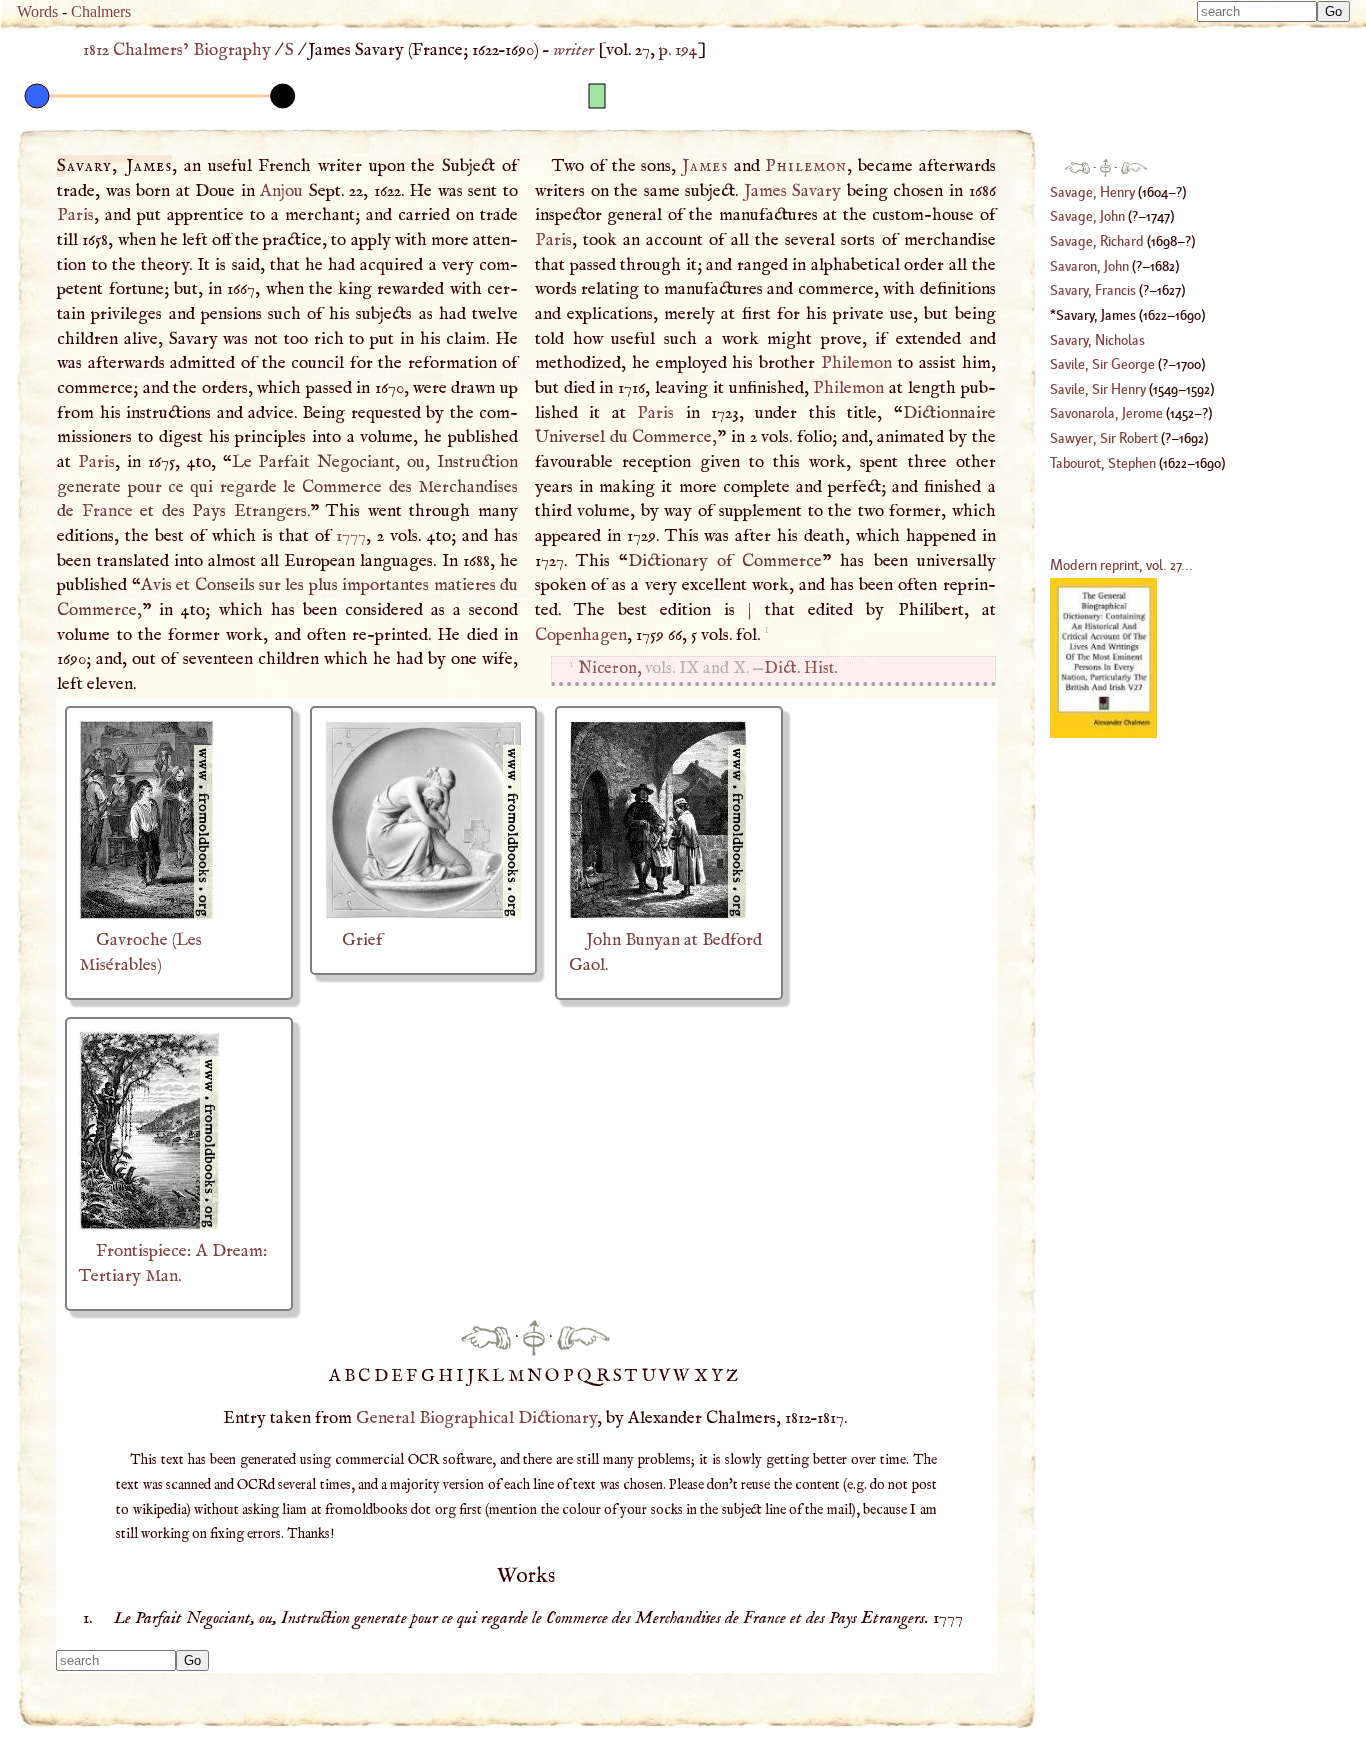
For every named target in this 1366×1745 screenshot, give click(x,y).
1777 (351, 536)
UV (658, 1376)
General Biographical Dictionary (476, 1418)
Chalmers (101, 11)
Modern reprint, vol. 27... (1121, 564)
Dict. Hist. (800, 668)
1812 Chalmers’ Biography (177, 50)
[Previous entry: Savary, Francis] (486, 1337)
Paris (75, 215)
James (705, 166)
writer (573, 50)
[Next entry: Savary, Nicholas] (583, 1337)
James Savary (793, 191)
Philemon (806, 166)
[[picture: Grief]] (423, 915)
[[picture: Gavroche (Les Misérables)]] (146, 915)
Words (37, 11)
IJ (466, 1376)
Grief (362, 940)
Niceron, (609, 668)
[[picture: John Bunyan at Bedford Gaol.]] (658, 915)
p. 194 (678, 50)
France (107, 511)
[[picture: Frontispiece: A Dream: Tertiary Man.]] (149, 1226)
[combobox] (1257, 11)
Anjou (281, 191)
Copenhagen (581, 635)
